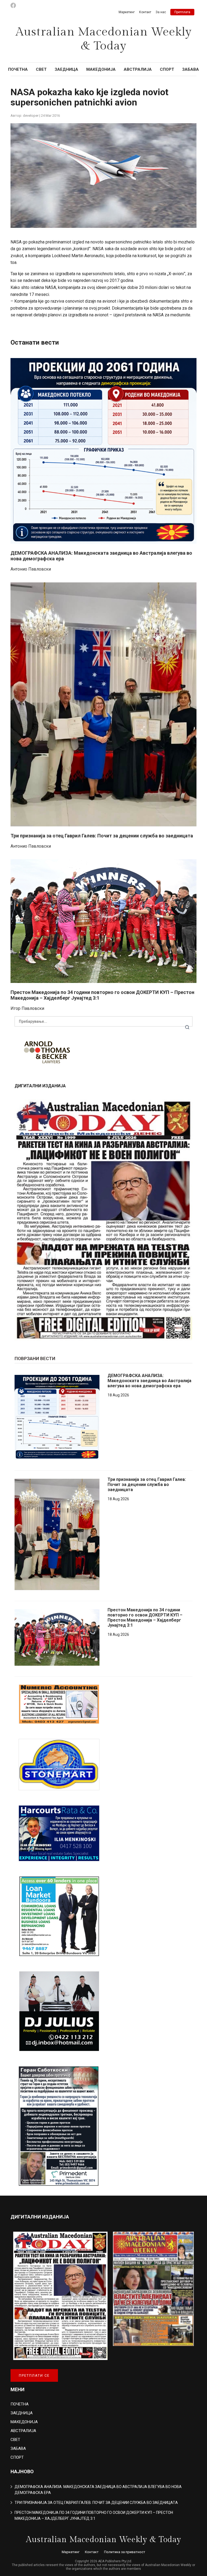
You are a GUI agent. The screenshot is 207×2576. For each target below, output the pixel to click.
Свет (41, 69)
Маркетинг (127, 12)
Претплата (182, 12)
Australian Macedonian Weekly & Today (104, 39)
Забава (191, 69)
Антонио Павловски (31, 569)
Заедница (66, 69)
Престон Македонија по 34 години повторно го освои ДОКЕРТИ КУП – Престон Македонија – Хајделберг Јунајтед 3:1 (145, 1618)
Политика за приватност (125, 2552)
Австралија (138, 69)
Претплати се (34, 2375)
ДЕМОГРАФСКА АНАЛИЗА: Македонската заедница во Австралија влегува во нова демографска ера (149, 1381)
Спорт (167, 69)
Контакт (145, 12)
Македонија (101, 69)
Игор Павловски (27, 1008)
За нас (161, 12)
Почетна (18, 69)
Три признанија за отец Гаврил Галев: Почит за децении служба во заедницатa (102, 836)
